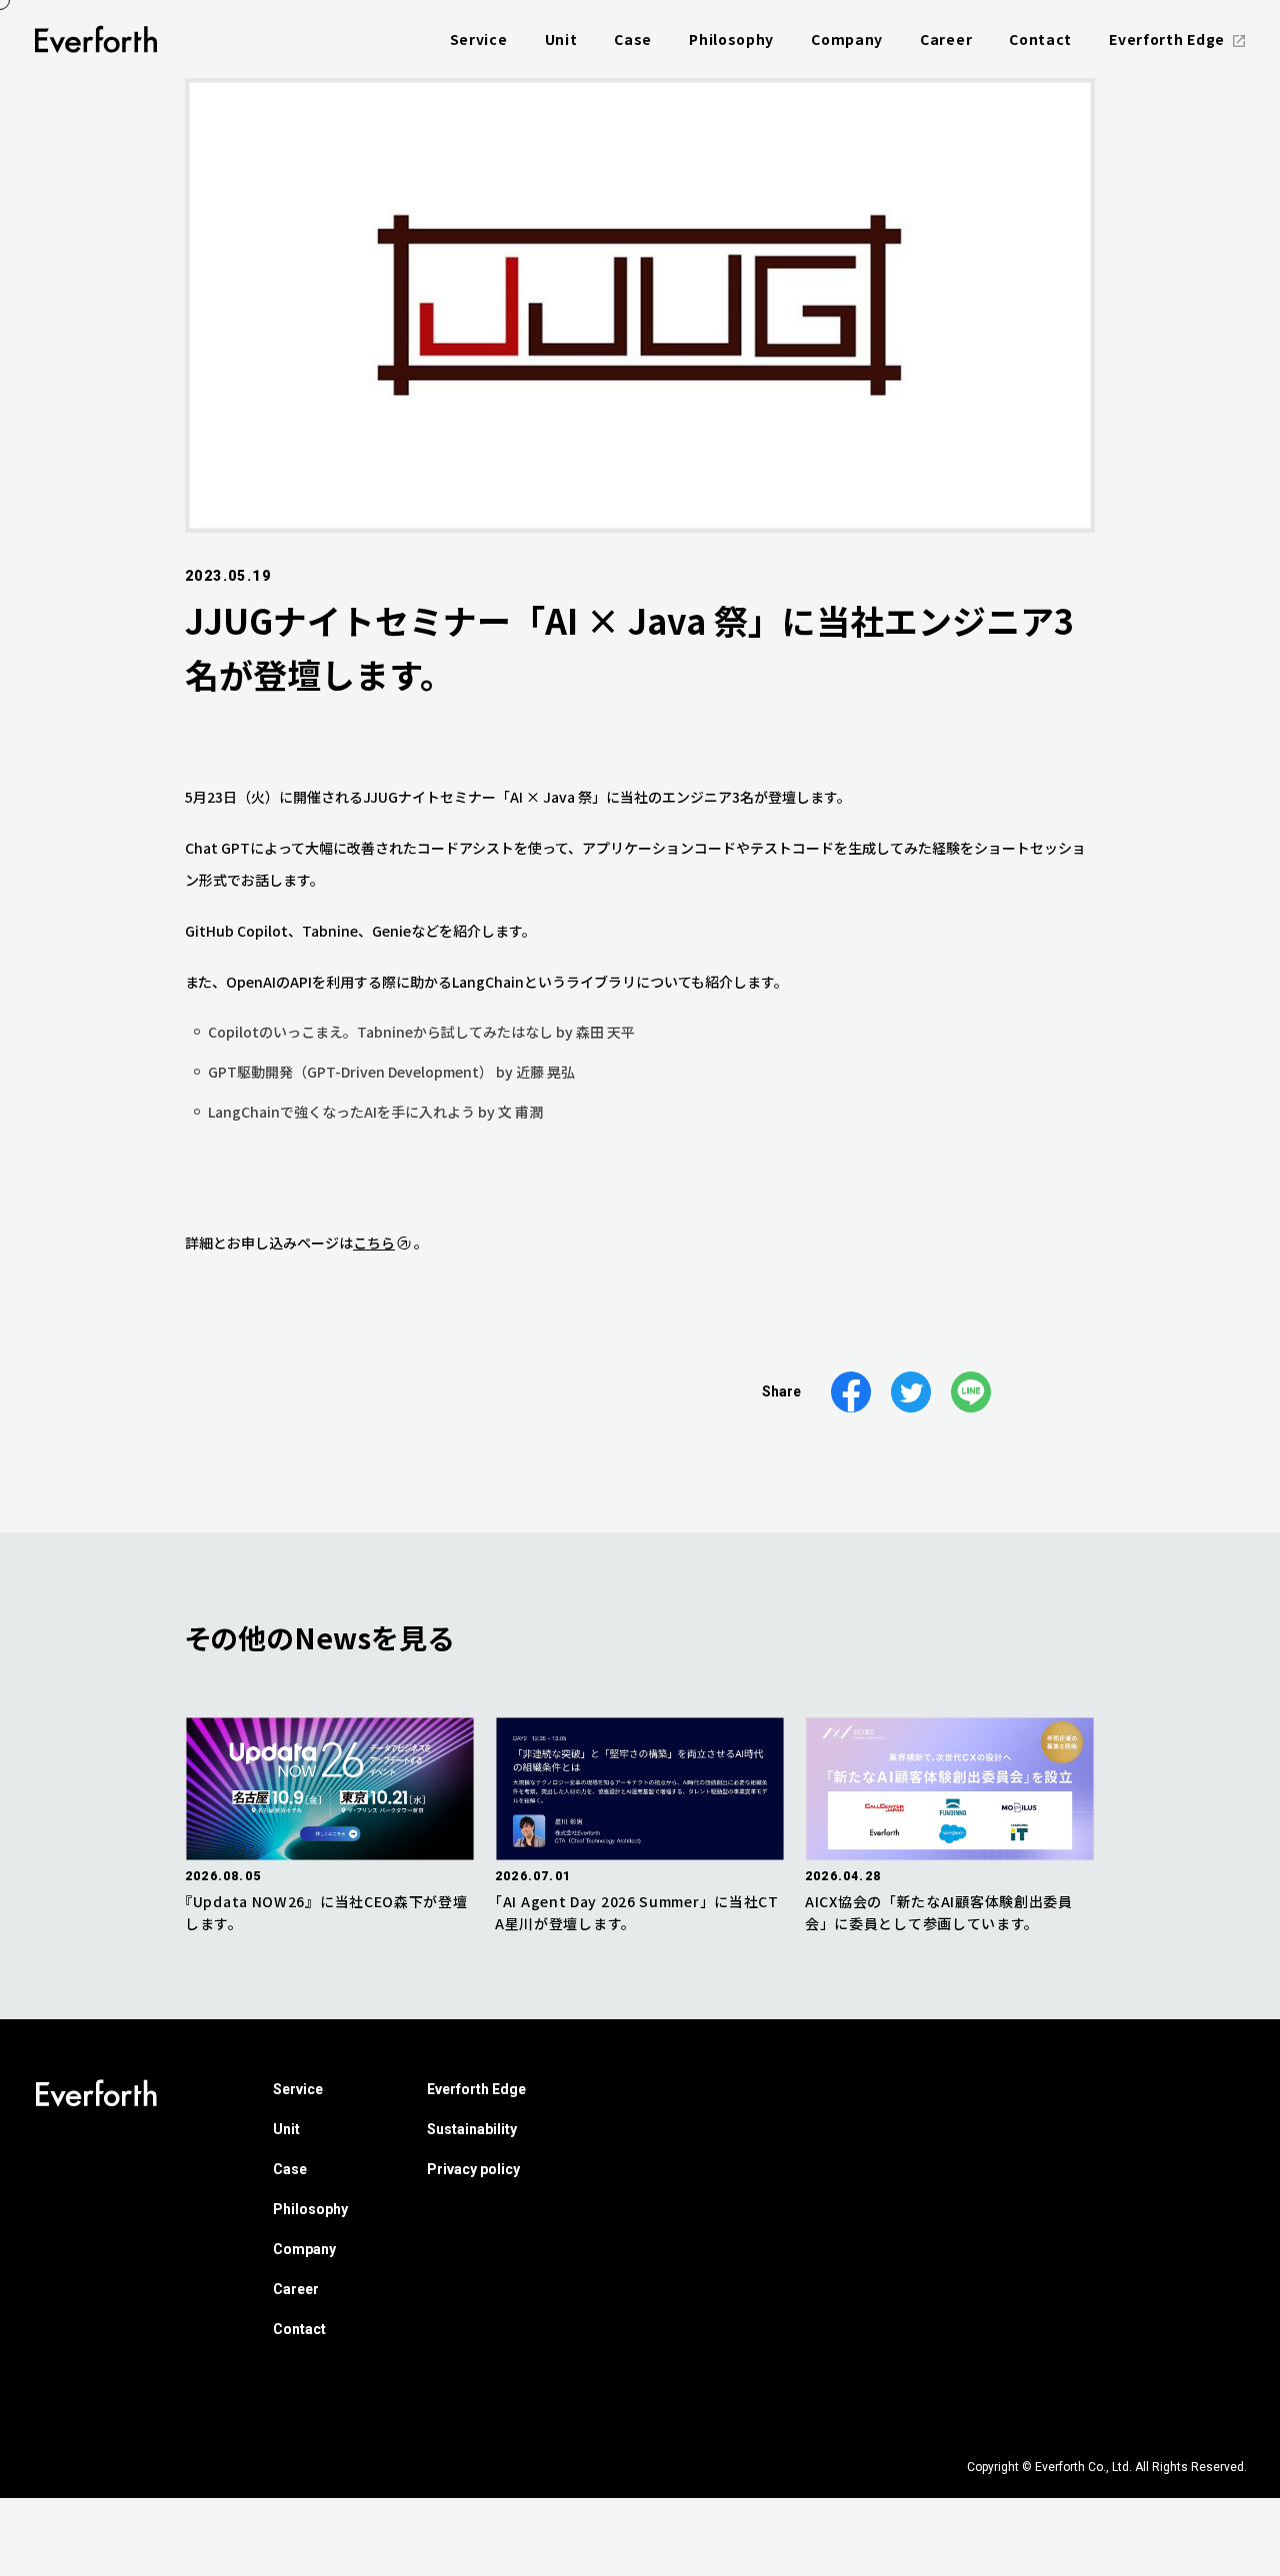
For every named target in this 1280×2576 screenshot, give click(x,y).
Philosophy (310, 2209)
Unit (286, 2129)
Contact (299, 2329)
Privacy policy (473, 2169)
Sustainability (472, 2129)
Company (304, 2249)
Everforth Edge (476, 2089)
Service (298, 2089)
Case (290, 2169)
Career (296, 2289)
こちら (374, 1243)
